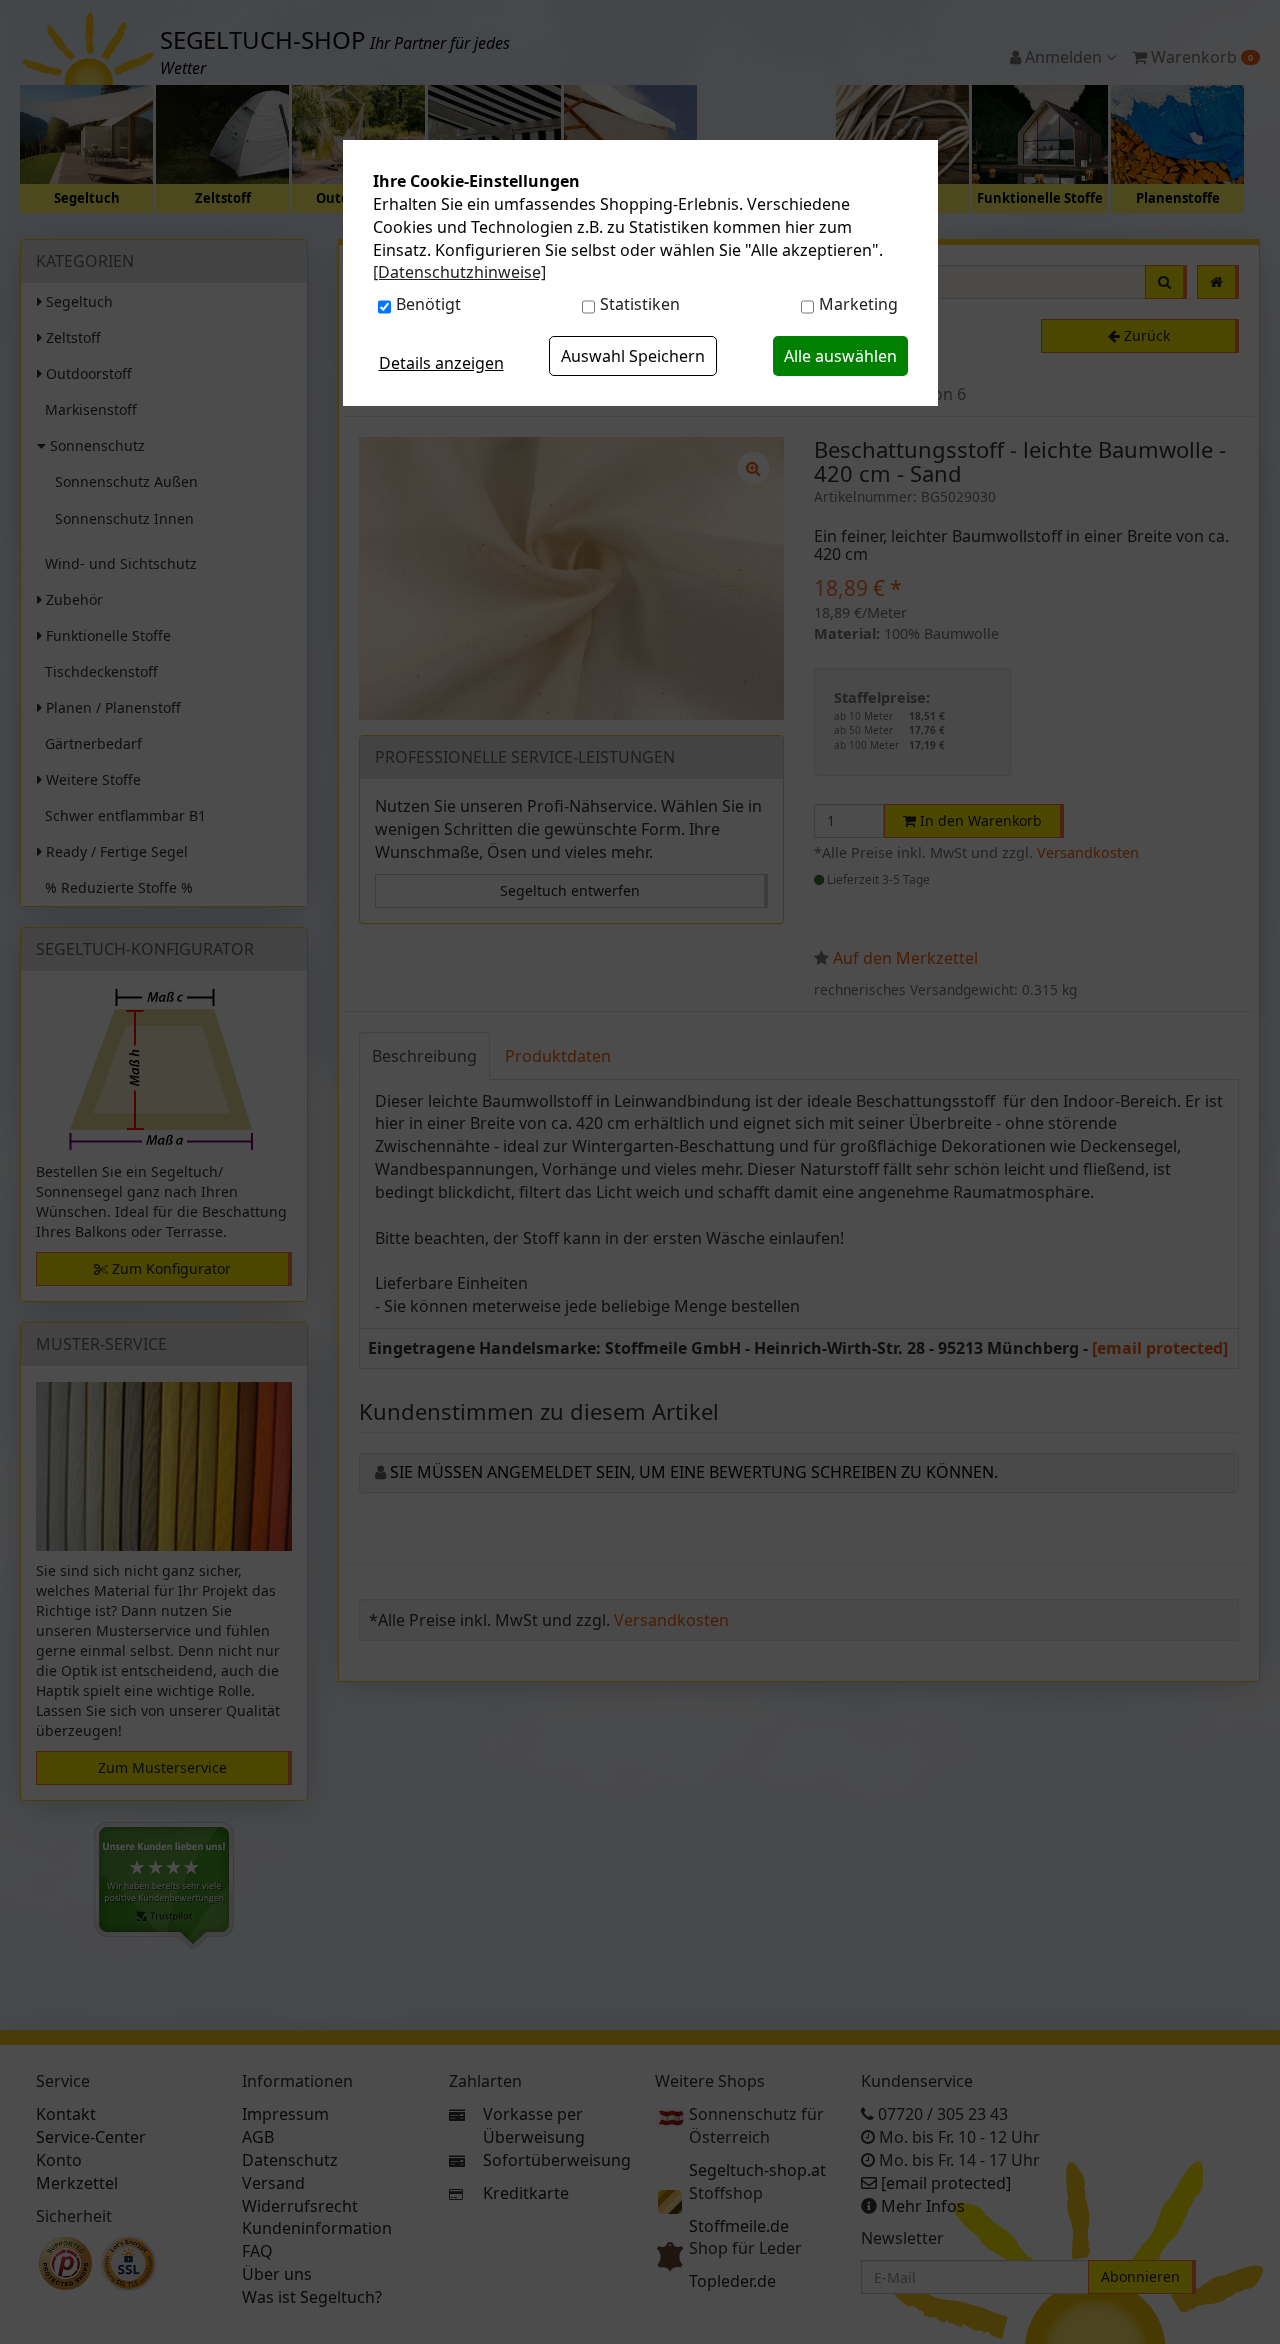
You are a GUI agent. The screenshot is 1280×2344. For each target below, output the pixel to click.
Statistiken (640, 304)
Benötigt (428, 304)
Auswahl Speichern (633, 356)
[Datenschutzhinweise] (459, 272)
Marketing (858, 304)
